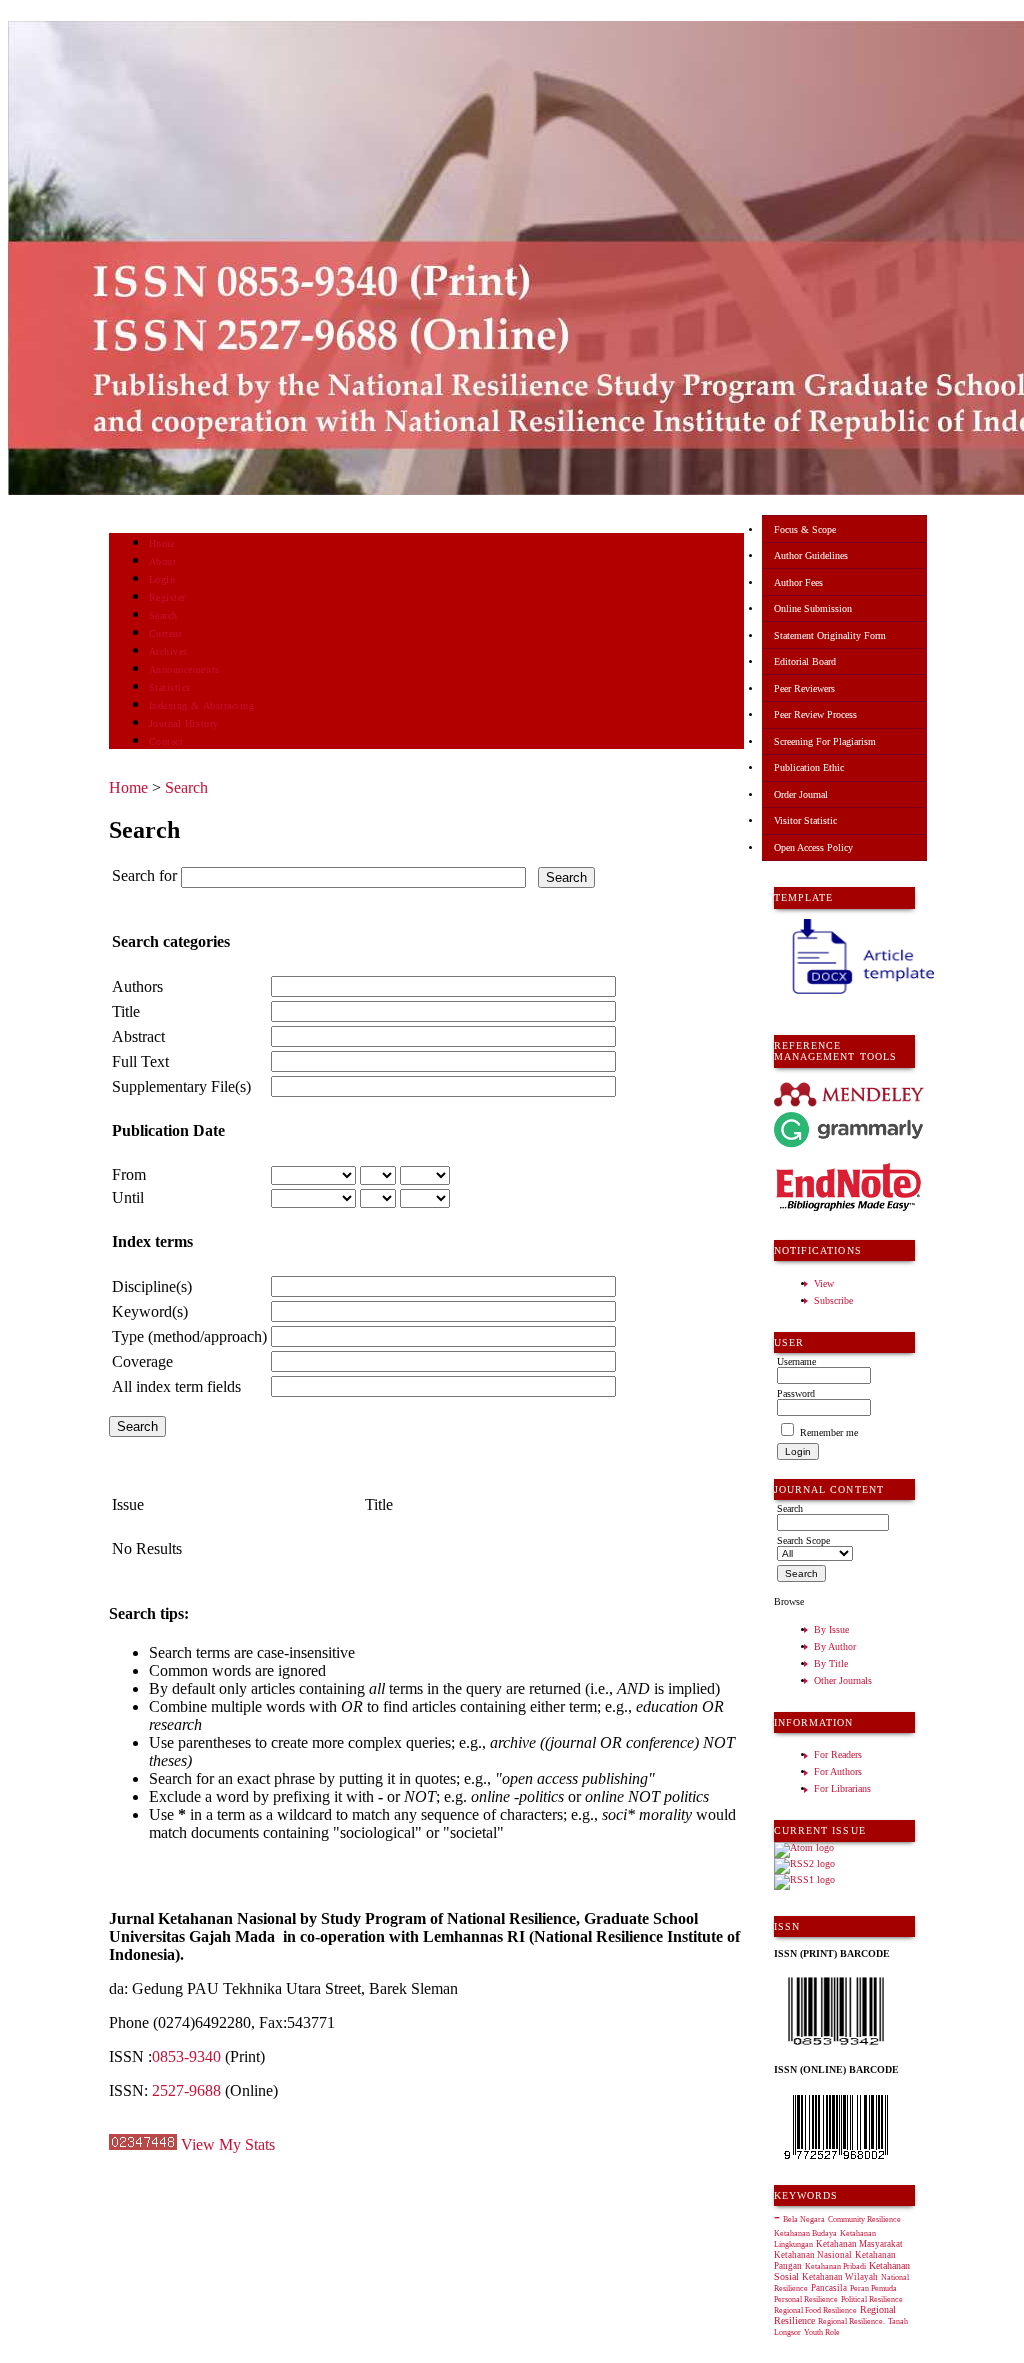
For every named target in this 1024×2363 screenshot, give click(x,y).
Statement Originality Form (830, 635)
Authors (137, 986)
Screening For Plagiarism (825, 741)
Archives (168, 651)
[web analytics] (143, 2144)
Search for (144, 875)
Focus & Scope (805, 529)
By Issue (831, 1629)
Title (126, 1011)
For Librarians (842, 1788)
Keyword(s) (150, 1311)
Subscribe (833, 1300)
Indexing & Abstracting (201, 705)
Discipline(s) (152, 1286)
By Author (835, 1646)
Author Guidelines (811, 555)
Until (128, 1197)
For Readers (838, 1754)
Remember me (829, 1432)
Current (166, 633)
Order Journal (801, 794)
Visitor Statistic (805, 820)
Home (162, 543)
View (824, 1283)
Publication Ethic (809, 767)
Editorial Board (805, 661)
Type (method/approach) (189, 1336)
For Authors (838, 1771)
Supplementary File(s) (181, 1086)
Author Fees (798, 582)
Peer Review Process (815, 714)
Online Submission (813, 608)
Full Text (140, 1061)
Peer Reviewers (804, 688)
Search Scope (803, 1540)
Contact (166, 741)
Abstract (138, 1036)
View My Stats (228, 2144)
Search (163, 615)
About (163, 561)
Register (167, 597)
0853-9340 (186, 2056)
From (129, 1174)
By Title (831, 1663)
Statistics (170, 687)
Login (162, 579)
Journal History (184, 723)
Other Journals (843, 1680)
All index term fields (176, 1386)
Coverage (142, 1361)
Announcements (184, 669)
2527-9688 (186, 2090)
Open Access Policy (813, 847)
